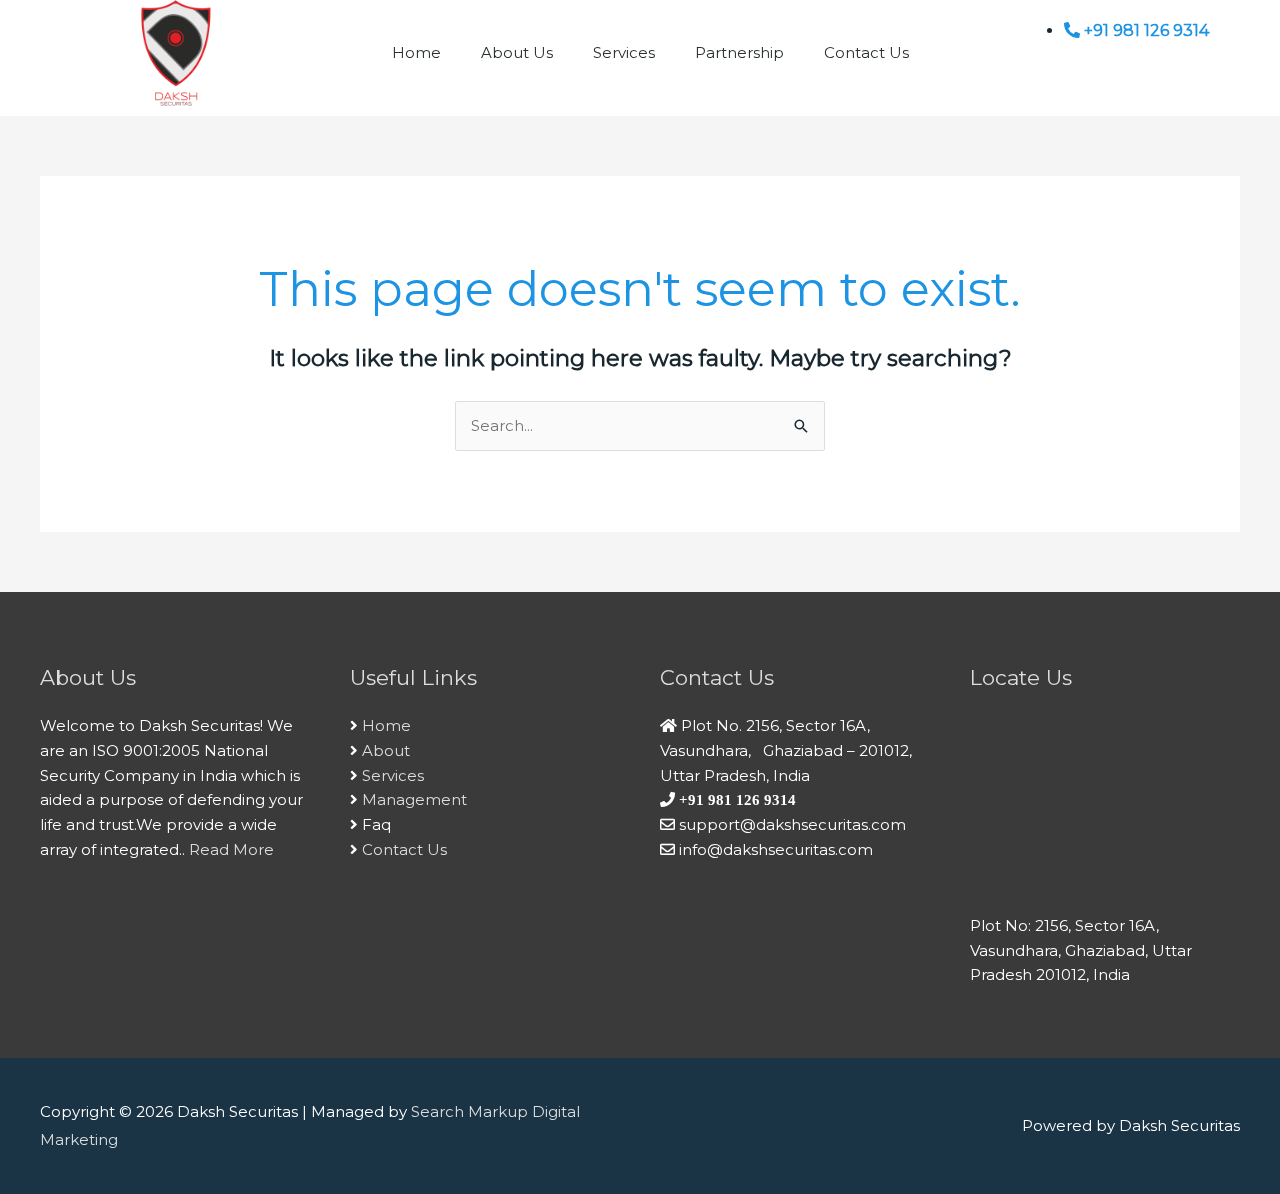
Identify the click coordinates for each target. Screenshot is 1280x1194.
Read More (231, 849)
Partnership (739, 52)
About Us (517, 52)
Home (416, 52)
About (386, 750)
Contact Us (866, 52)
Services (624, 52)
